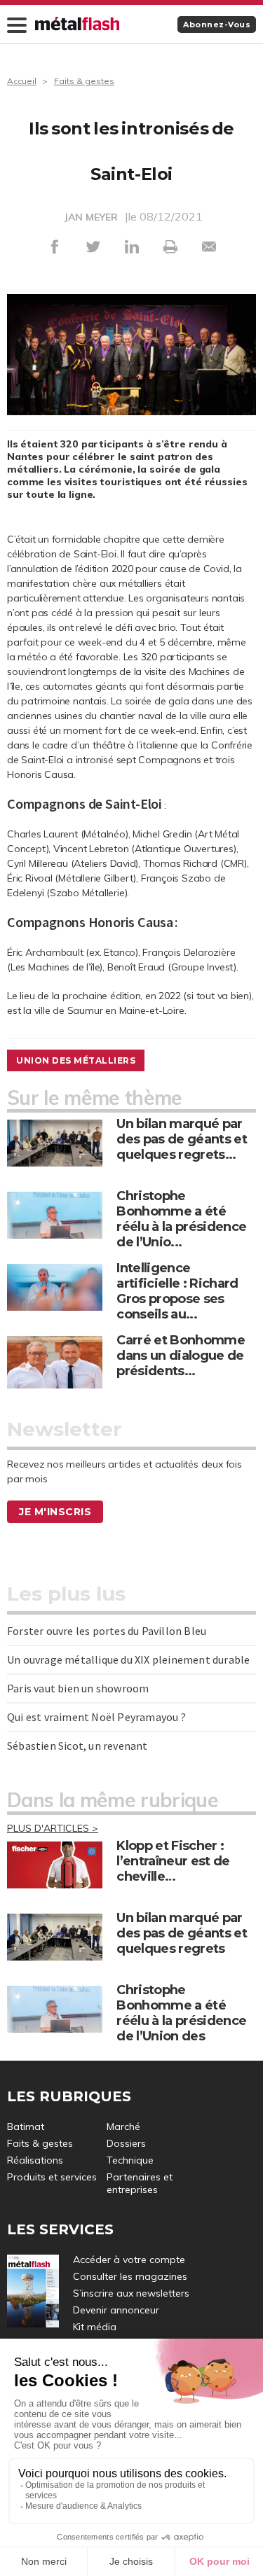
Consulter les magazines (130, 2276)
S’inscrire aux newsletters (131, 2293)
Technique (130, 2160)
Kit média (95, 2327)
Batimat (26, 2126)
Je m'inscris (55, 1512)
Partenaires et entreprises (140, 2183)
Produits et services (52, 2177)
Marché (123, 2126)
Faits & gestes (84, 81)
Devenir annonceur (116, 2310)
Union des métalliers (76, 1060)
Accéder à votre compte (129, 2260)
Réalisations (35, 2160)
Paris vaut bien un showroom (78, 1688)
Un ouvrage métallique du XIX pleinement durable (128, 1659)
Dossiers (126, 2143)
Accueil (22, 81)
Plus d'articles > (53, 1828)
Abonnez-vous (217, 25)
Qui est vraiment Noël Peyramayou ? (96, 1717)
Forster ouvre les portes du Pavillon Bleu (107, 1631)
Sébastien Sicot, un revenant (77, 1746)
